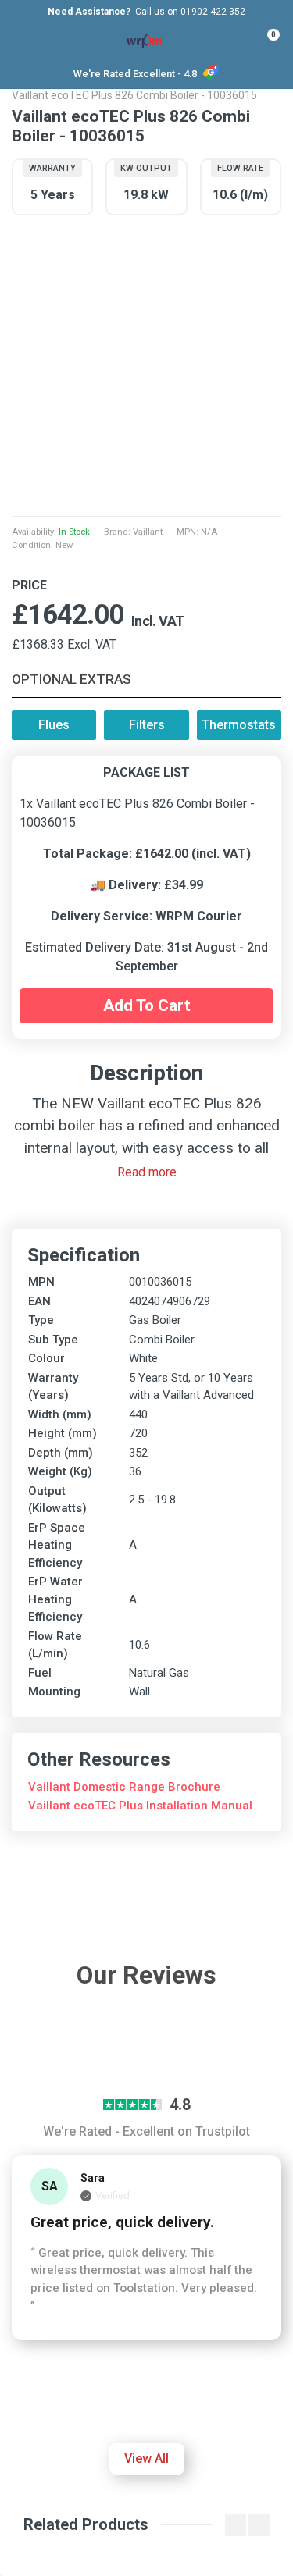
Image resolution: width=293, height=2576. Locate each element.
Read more (147, 1172)
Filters (147, 725)
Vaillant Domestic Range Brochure (124, 1787)
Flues (54, 725)
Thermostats (239, 725)
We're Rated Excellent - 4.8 (135, 74)
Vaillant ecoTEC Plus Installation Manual (140, 1806)
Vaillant (148, 532)
